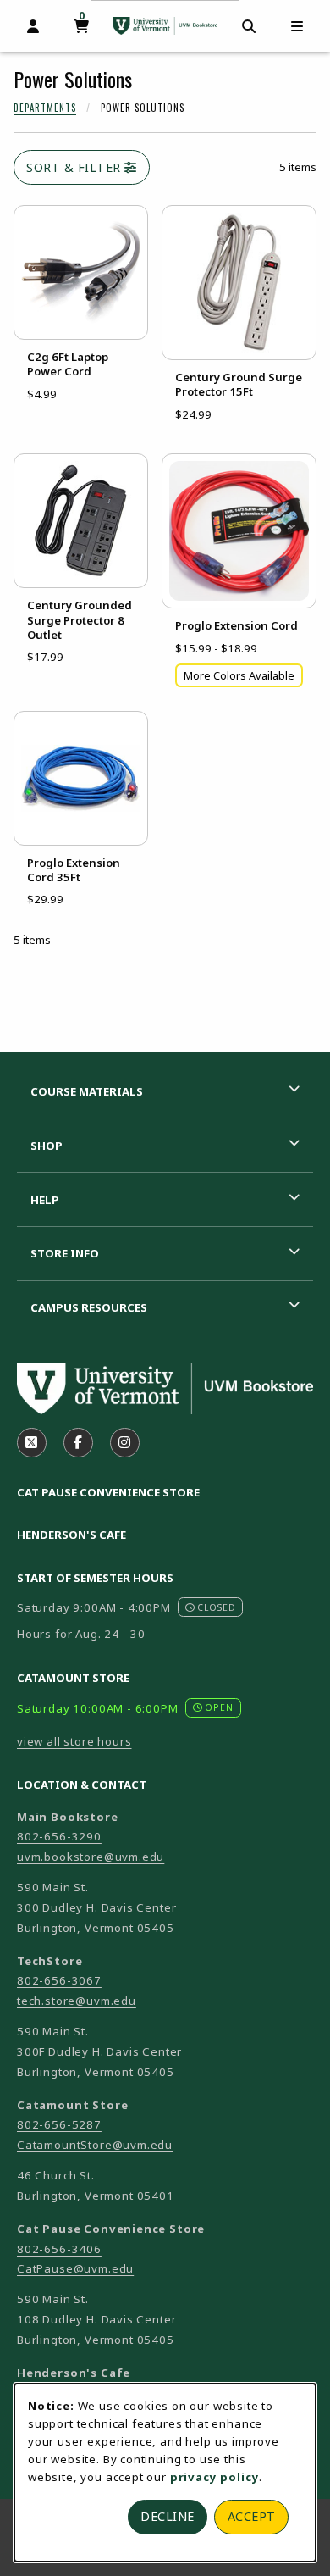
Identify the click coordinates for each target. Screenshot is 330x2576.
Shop (47, 1146)
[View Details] (81, 272)
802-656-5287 (59, 2124)
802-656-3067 (59, 1980)
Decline (168, 2516)
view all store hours (74, 1741)
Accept (252, 2516)
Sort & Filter (75, 167)
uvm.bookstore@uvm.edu (91, 1857)
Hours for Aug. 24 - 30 (81, 1634)
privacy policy (215, 2477)
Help (45, 1200)
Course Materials (87, 1091)
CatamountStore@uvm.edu (95, 2145)
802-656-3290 (59, 1836)
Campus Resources (89, 1307)
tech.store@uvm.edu (77, 2001)
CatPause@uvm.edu (75, 2268)
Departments (45, 108)
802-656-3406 (59, 2249)
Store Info (65, 1253)
